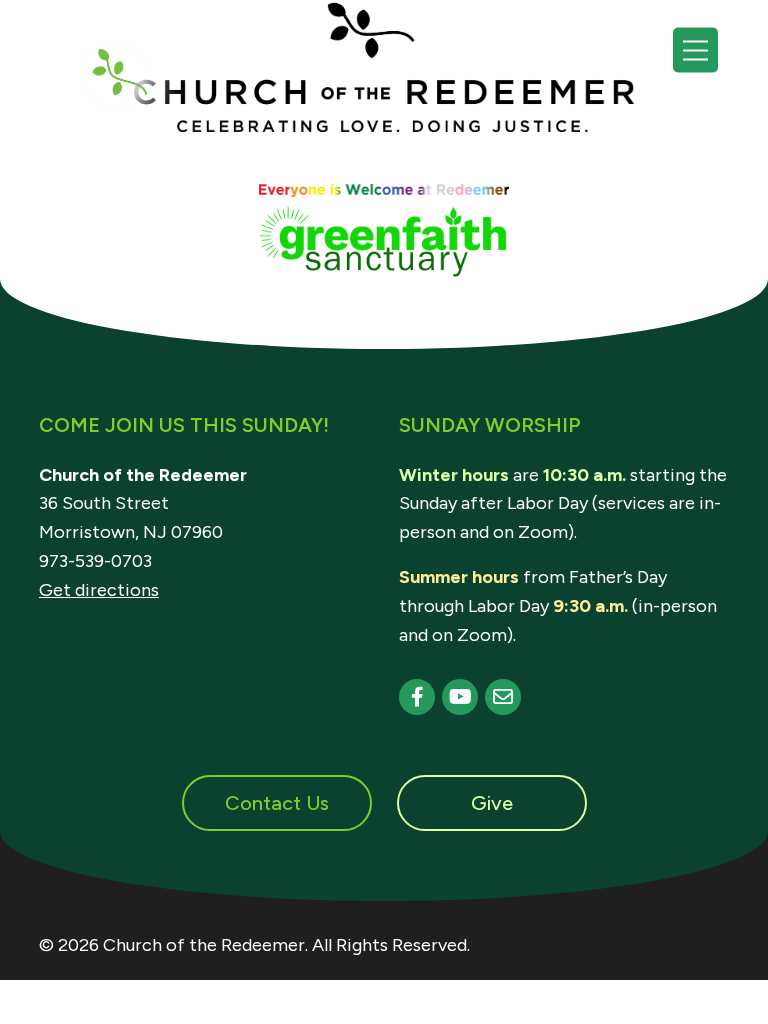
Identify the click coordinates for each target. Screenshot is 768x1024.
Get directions (99, 590)
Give (492, 803)
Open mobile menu (695, 50)
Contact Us (277, 803)
